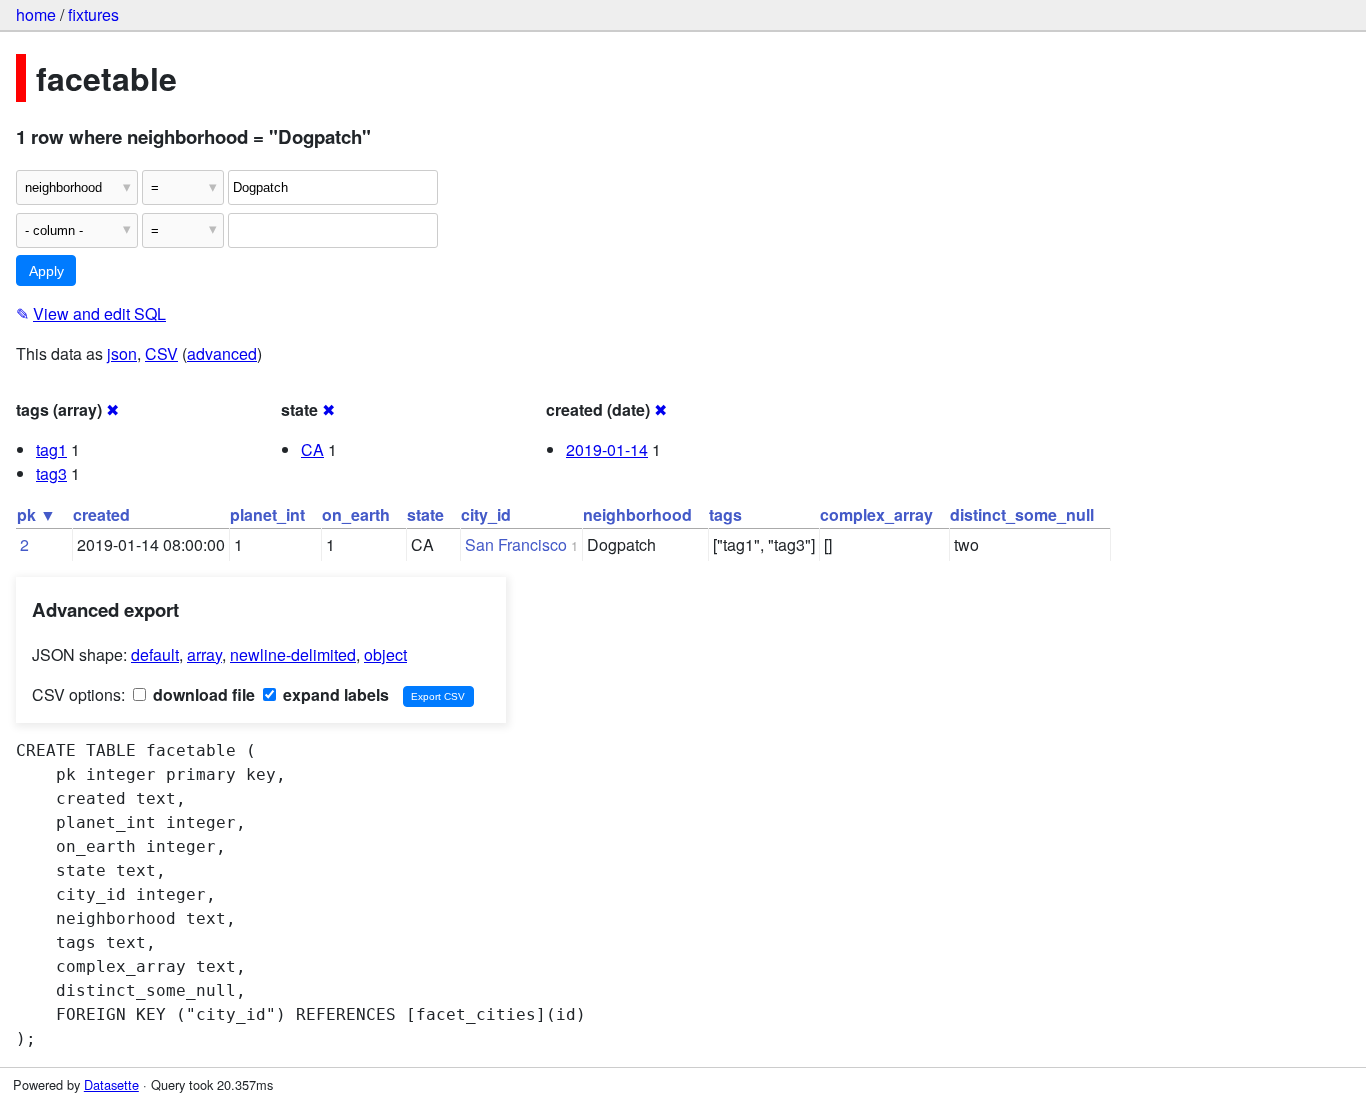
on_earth (356, 514)
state (425, 514)
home (36, 14)
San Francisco (516, 544)
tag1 (51, 449)
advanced (222, 353)
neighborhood (637, 514)
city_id (486, 514)
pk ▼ (36, 514)
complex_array (876, 514)
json (122, 353)
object (385, 654)
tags (725, 514)
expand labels (334, 694)
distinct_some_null (1022, 514)
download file (202, 694)
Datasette (111, 1084)
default (155, 654)
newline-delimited (293, 654)
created (101, 514)
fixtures (93, 14)
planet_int (267, 514)
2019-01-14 (607, 449)
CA (312, 449)
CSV (161, 353)
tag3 (51, 473)
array (204, 654)
